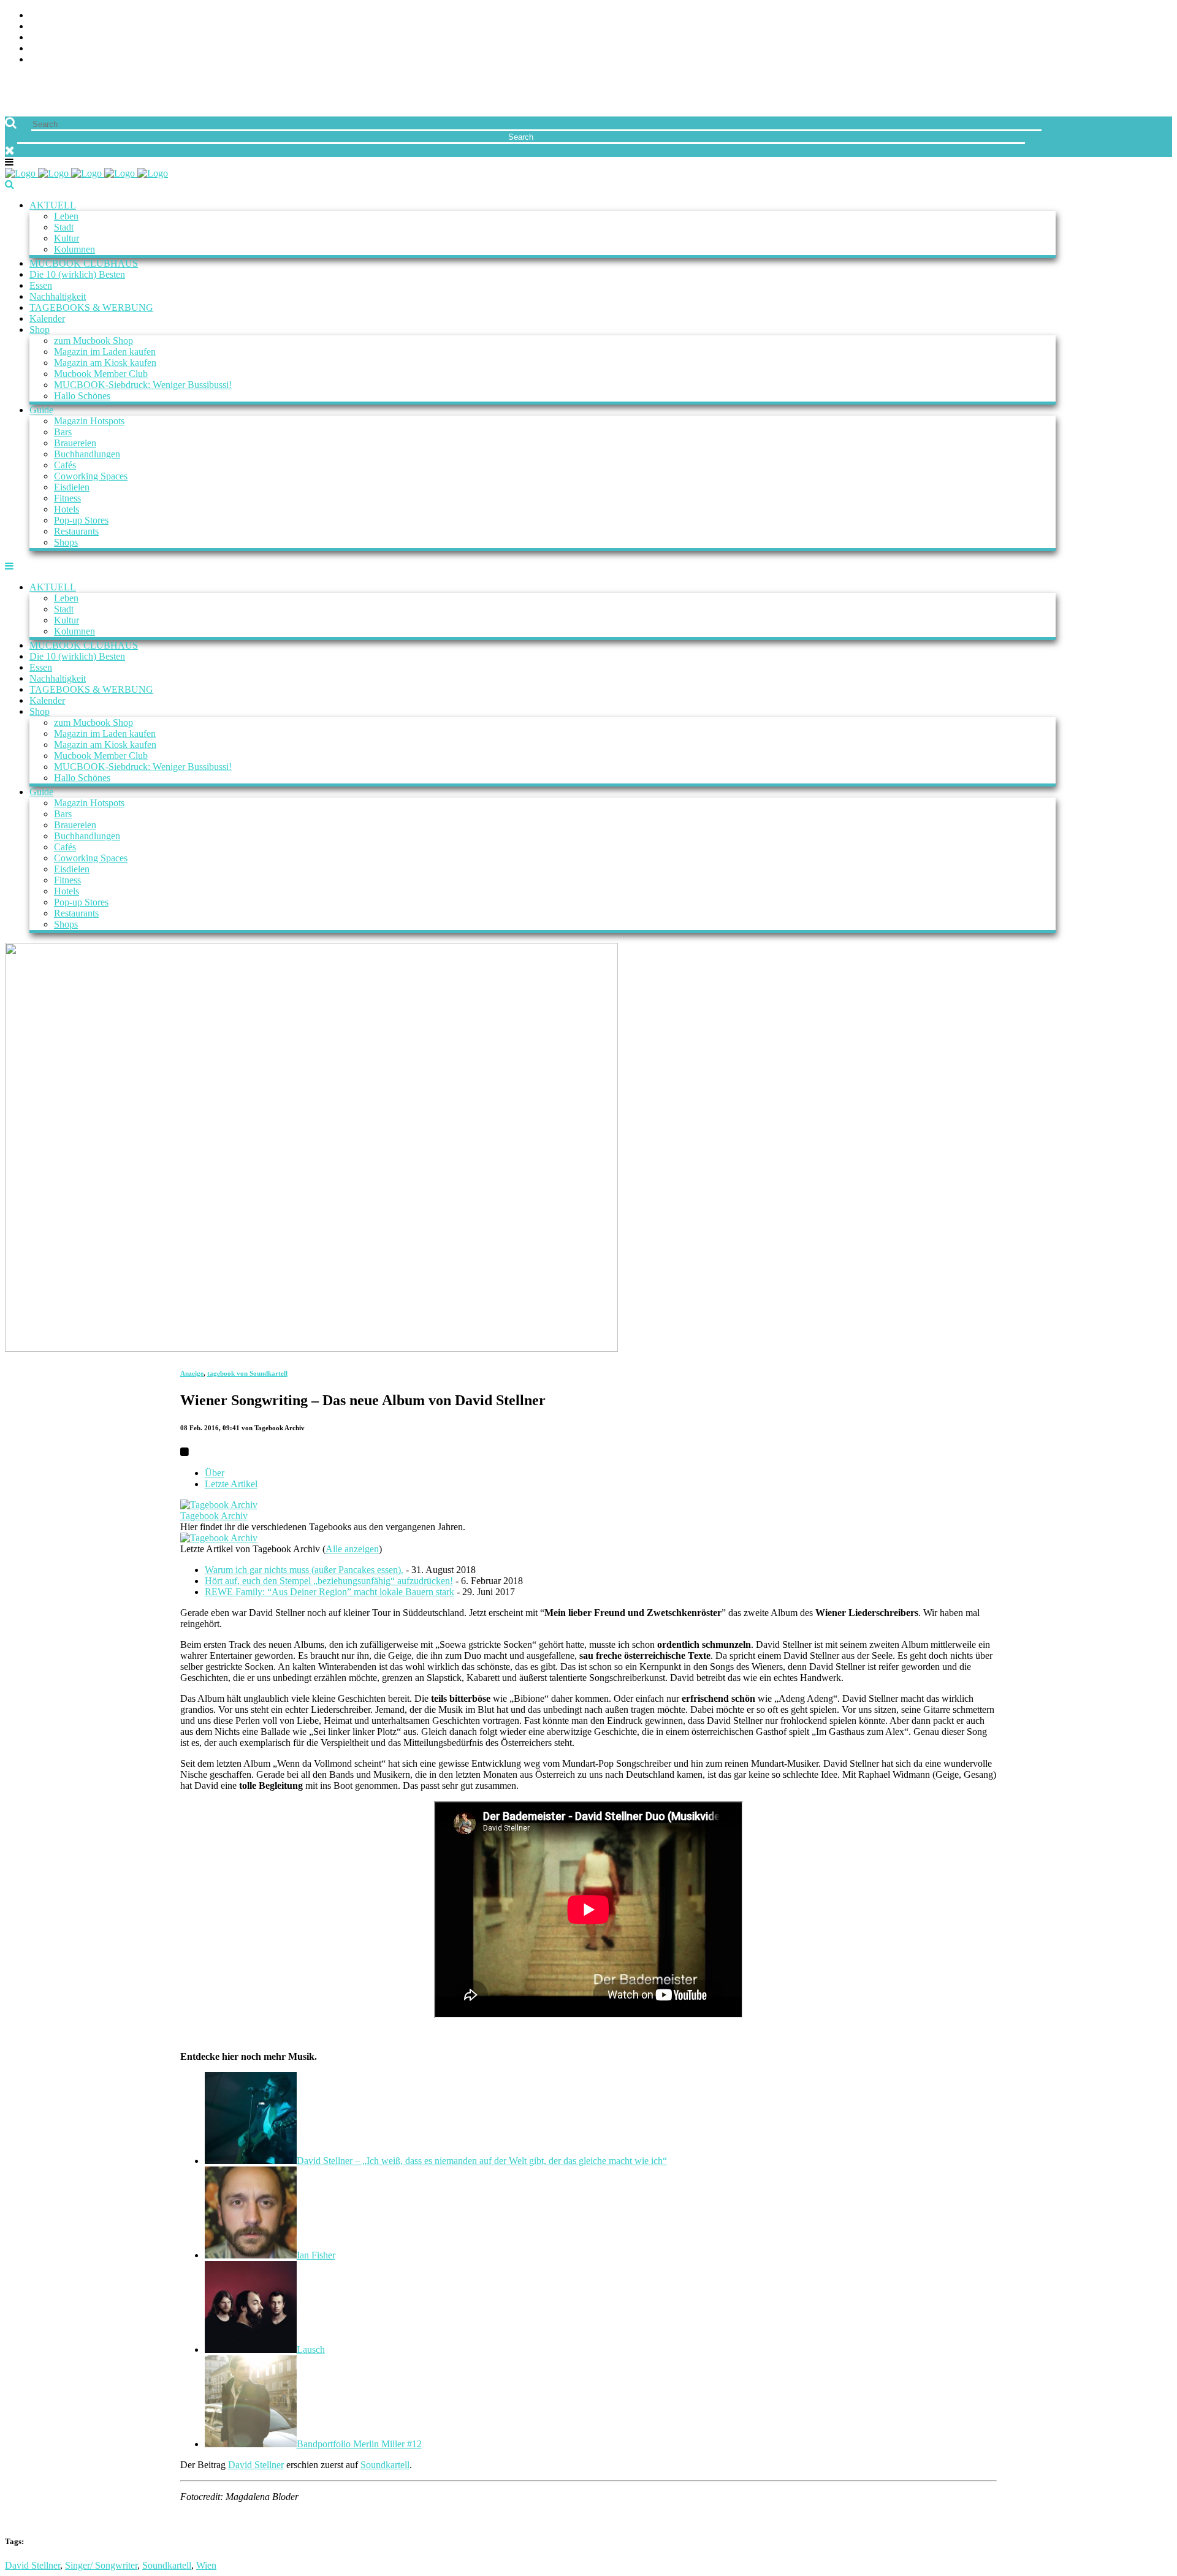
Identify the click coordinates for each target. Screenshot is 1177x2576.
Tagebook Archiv (214, 1516)
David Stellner (256, 2465)
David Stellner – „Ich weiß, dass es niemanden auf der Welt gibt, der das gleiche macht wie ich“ (482, 2161)
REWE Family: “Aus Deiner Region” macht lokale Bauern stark (329, 1592)
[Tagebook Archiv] (219, 1505)
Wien (206, 2565)
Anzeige (192, 1373)
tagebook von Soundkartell (247, 1373)
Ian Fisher (316, 2255)
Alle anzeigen (352, 1549)
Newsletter (59, 49)
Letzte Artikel (231, 1484)
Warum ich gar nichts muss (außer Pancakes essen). (304, 1570)
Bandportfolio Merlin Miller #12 (359, 2444)
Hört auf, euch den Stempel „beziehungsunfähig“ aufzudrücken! (329, 1581)
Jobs (40, 27)
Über (215, 1473)
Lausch (311, 2349)
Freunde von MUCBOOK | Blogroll (112, 38)
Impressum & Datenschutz (93, 60)
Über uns (51, 16)
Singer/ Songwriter (101, 2565)
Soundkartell (385, 2465)
